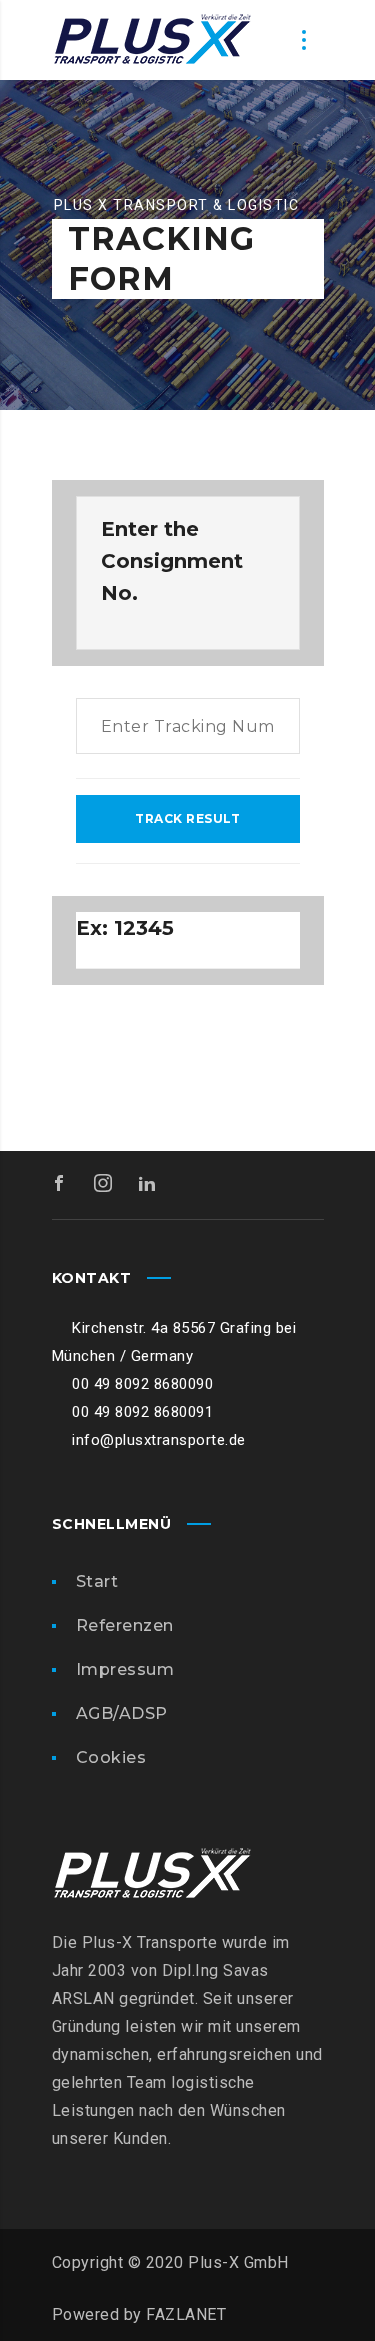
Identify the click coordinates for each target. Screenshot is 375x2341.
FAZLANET (186, 2314)
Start (97, 1581)
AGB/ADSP (122, 1713)
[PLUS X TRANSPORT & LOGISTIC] (152, 40)
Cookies (111, 1757)
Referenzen (125, 1625)
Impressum (125, 1669)
